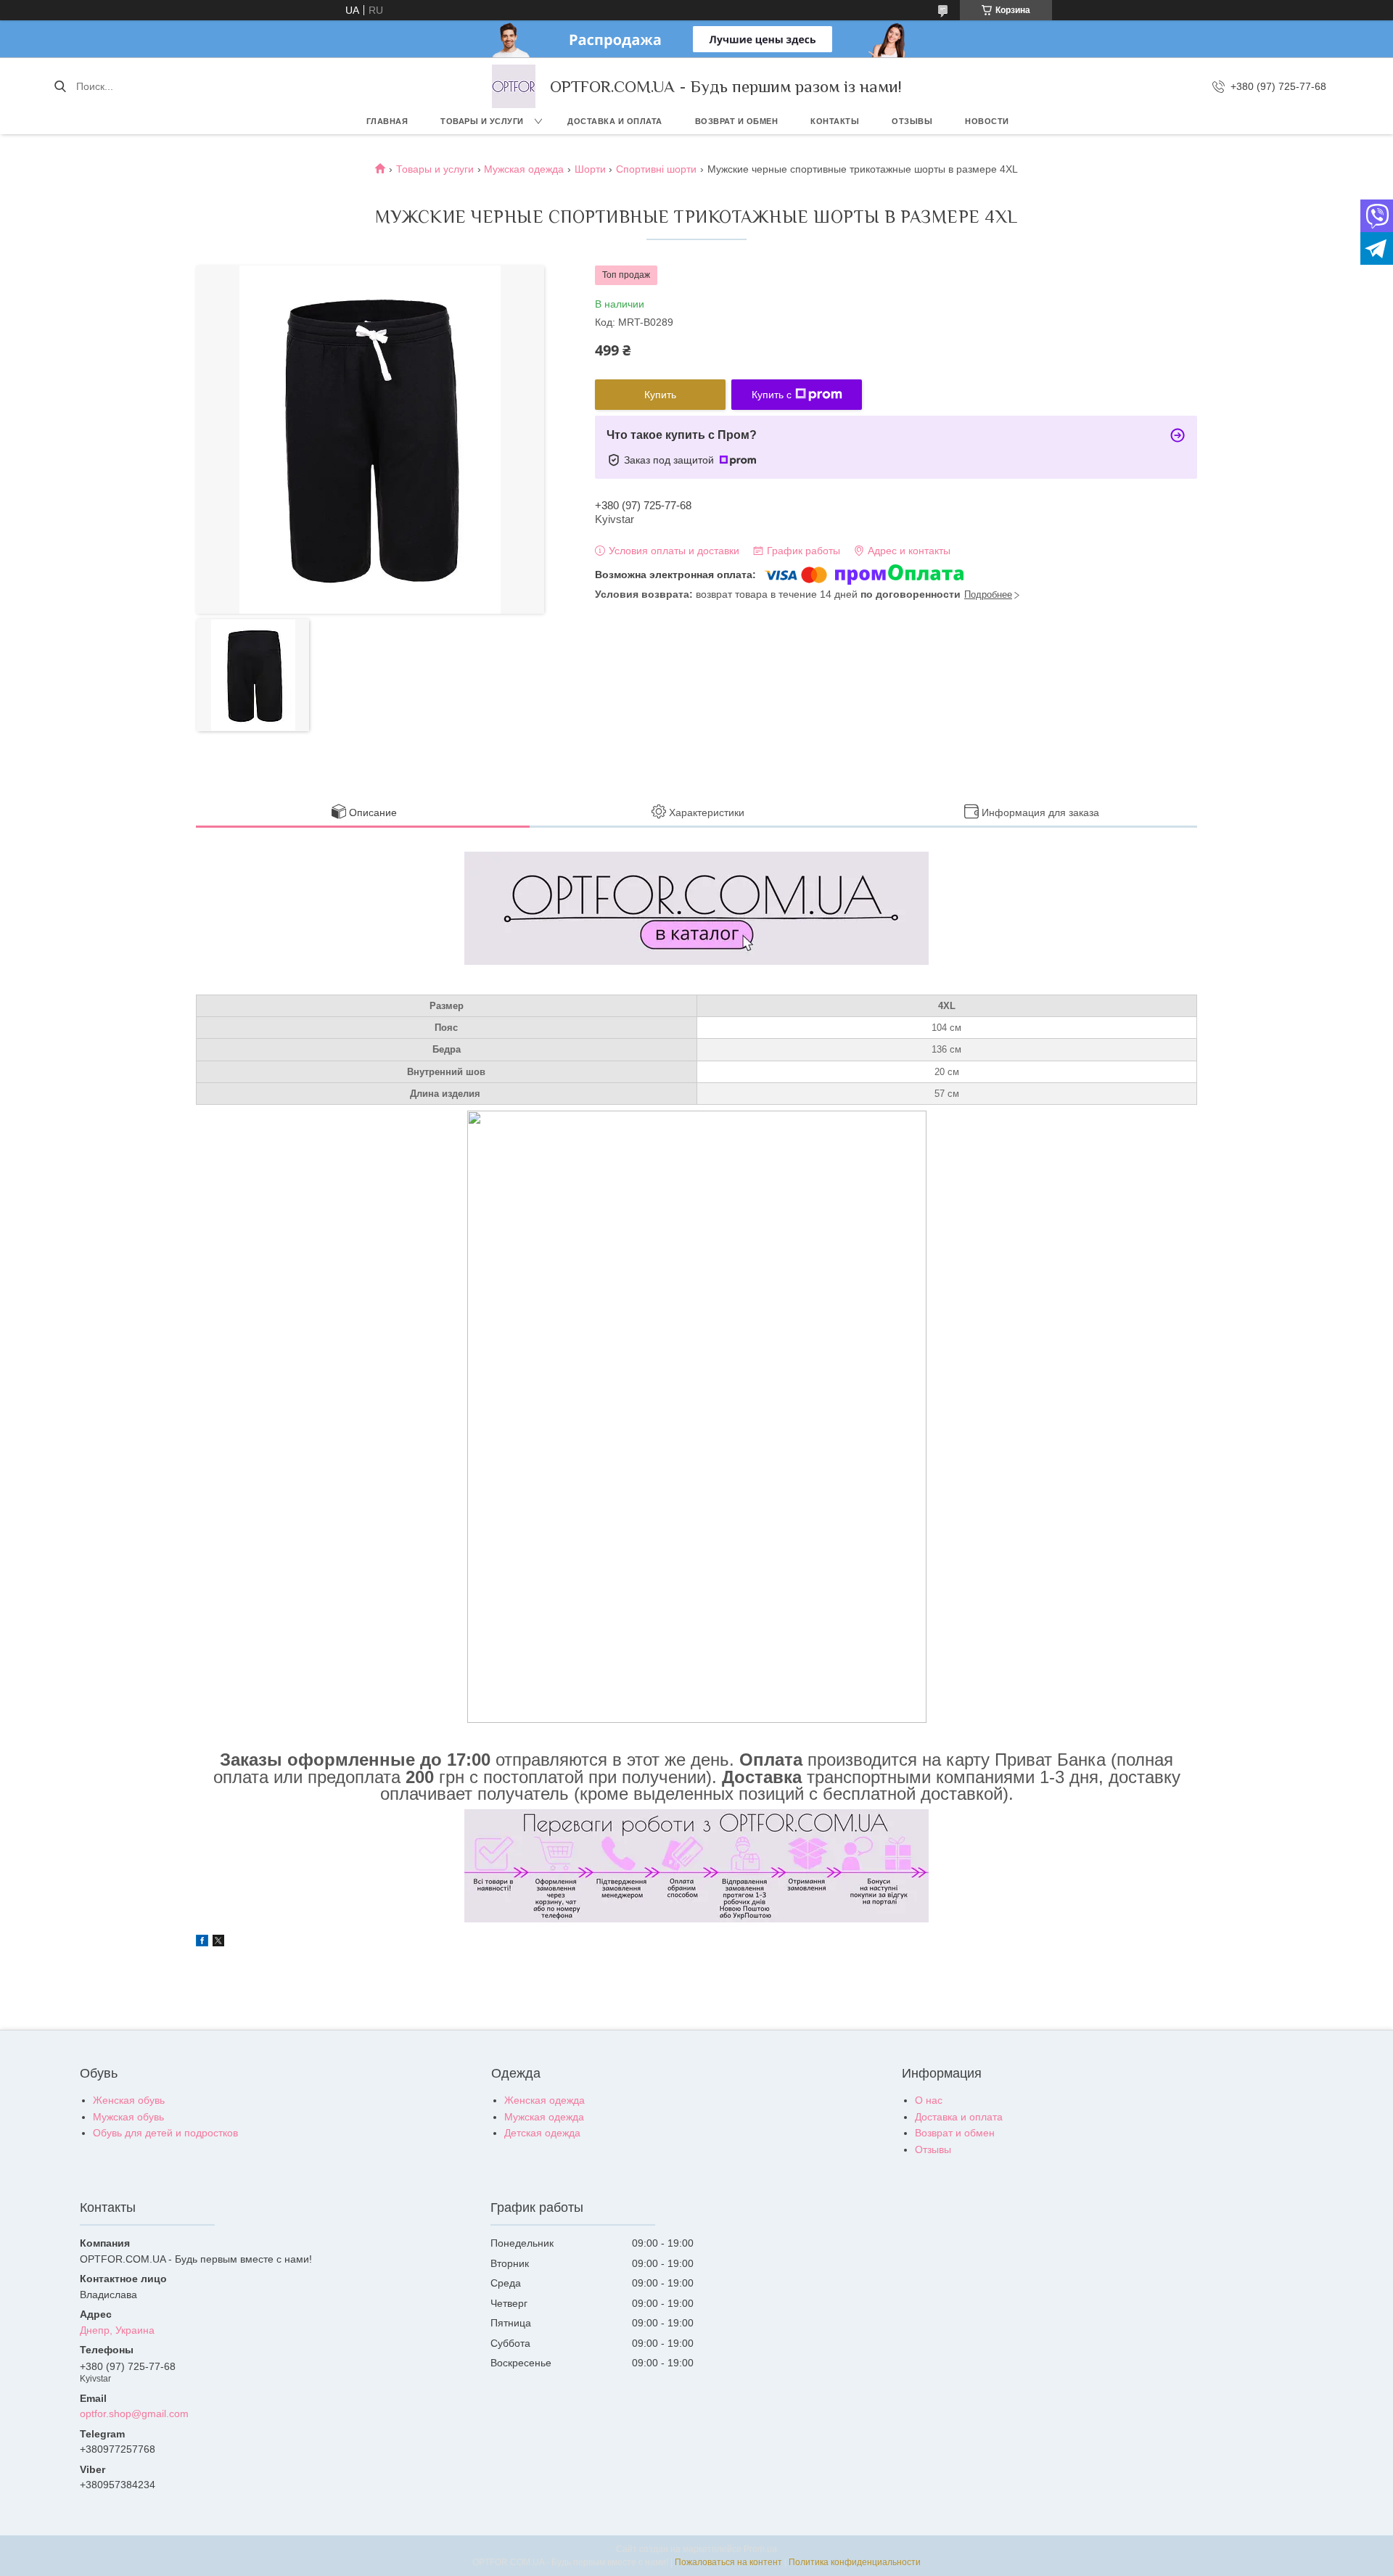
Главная (387, 121)
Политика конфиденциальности (855, 2562)
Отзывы (912, 121)
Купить (660, 395)
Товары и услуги (482, 121)
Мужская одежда (524, 169)
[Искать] (60, 86)
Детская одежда (542, 2133)
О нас (929, 2100)
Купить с (772, 395)
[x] (218, 1943)
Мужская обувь (128, 2117)
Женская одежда (545, 2100)
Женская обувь (129, 2100)
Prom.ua (760, 2549)
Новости (987, 121)
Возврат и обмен (737, 121)
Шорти (590, 169)
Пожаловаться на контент (728, 2562)
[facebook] (202, 1943)
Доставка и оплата (615, 121)
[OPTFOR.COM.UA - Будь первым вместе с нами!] (514, 86)
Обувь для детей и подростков (165, 2133)
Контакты (835, 121)
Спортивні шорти (656, 169)
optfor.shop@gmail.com (134, 2414)
